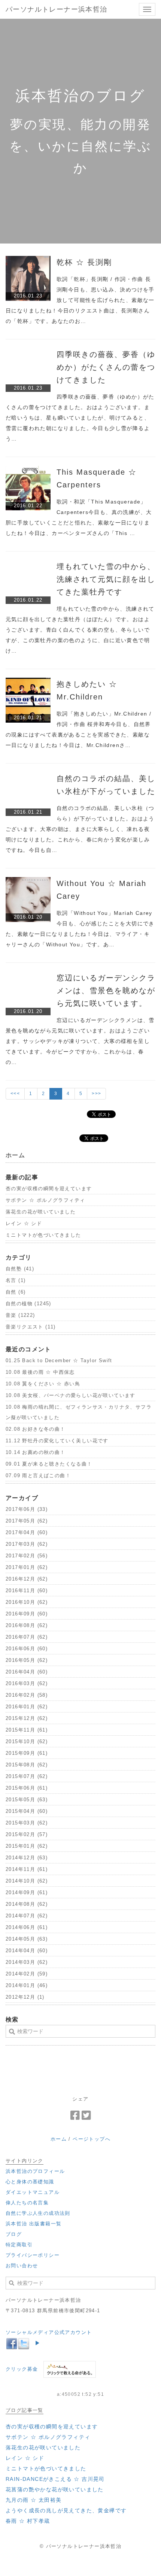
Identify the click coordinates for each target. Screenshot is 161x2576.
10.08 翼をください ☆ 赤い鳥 (43, 1384)
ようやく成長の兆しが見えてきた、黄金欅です (66, 2510)
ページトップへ (92, 2139)
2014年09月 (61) (27, 1892)
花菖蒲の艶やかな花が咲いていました (55, 2489)
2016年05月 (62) (27, 1660)
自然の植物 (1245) (28, 1304)
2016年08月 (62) (27, 1625)
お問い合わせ (22, 2266)
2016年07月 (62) (27, 1637)
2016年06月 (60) (27, 1649)
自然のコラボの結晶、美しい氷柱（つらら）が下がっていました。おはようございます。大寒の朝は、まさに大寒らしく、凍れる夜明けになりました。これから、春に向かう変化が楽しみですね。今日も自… (80, 829)
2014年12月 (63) (27, 1858)
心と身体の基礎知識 (30, 2182)
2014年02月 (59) (27, 1974)
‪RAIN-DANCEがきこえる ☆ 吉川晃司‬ (55, 2479)
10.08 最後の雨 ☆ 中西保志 (40, 1372)
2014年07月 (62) (27, 1916)
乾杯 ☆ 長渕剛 (84, 262)
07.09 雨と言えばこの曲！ (38, 1476)
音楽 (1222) (20, 1315)
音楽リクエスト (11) (31, 1327)
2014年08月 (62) (27, 1904)
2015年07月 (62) (27, 1776)
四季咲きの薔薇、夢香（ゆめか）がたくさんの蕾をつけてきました (106, 367)
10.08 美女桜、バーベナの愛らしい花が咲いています (71, 1395)
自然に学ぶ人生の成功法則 (38, 2213)
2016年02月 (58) (27, 1695)
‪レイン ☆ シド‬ (24, 1223)
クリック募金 (22, 2369)
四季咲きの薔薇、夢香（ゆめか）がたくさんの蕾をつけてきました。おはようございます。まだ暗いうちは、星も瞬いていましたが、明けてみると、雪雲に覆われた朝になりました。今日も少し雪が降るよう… (80, 418)
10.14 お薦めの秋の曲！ (36, 1452)
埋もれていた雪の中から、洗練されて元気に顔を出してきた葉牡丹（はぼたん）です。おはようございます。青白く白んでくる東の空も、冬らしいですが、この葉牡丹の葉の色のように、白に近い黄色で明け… (80, 630)
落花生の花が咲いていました (41, 1212)
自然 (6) (16, 1292)
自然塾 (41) (20, 1269)
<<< (15, 1094)
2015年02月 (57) (27, 1834)
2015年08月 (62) (27, 1765)
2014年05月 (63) (27, 1939)
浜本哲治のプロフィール (35, 2171)
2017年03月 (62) (27, 1544)
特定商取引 (19, 2245)
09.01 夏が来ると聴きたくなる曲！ (49, 1464)
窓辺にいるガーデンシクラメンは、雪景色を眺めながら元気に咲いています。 (106, 991)
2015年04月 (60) (27, 1811)
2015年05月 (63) (27, 1800)
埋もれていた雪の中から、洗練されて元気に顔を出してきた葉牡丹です (106, 579)
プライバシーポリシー (33, 2255)
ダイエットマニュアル (33, 2192)
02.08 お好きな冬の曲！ (36, 1429)
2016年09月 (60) (27, 1614)
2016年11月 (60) (27, 1591)
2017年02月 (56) (27, 1556)
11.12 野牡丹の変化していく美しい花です (57, 1441)
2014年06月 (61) (27, 1927)
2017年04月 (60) (27, 1532)
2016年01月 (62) (27, 1707)
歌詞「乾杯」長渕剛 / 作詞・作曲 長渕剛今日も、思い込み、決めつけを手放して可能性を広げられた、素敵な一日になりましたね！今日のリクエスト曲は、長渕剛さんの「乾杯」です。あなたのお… (80, 300)
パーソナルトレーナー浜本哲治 (57, 9)
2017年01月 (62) (27, 1567)
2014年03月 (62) (27, 1962)
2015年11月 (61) (27, 1730)
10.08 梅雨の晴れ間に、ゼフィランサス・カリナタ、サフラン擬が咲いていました (79, 1412)
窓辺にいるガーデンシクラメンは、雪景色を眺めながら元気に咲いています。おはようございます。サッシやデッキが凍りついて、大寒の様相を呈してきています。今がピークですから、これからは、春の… (80, 1041)
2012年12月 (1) (25, 1997)
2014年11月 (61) (27, 1869)
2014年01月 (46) (27, 1985)
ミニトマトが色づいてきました (43, 1235)
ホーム (59, 2139)
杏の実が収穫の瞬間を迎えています (49, 1189)
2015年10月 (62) (27, 1741)
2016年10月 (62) (27, 1602)
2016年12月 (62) (27, 1579)
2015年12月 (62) (27, 1718)
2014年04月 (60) (27, 1951)
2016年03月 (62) (27, 1683)
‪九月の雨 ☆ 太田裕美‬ (34, 2500)
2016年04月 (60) (27, 1672)
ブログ (14, 2234)
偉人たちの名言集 (27, 2203)
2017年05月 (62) (27, 1521)
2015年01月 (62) (27, 1846)
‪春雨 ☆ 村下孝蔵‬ (28, 2521)
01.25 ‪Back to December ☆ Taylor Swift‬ (59, 1360)
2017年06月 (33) (27, 1509)
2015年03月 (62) (27, 1823)
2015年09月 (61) (27, 1753)
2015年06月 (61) (27, 1788)
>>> (96, 1094)
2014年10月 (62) (27, 1881)
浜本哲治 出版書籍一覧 (34, 2224)
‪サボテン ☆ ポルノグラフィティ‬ (45, 1200)
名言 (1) (16, 1280)
